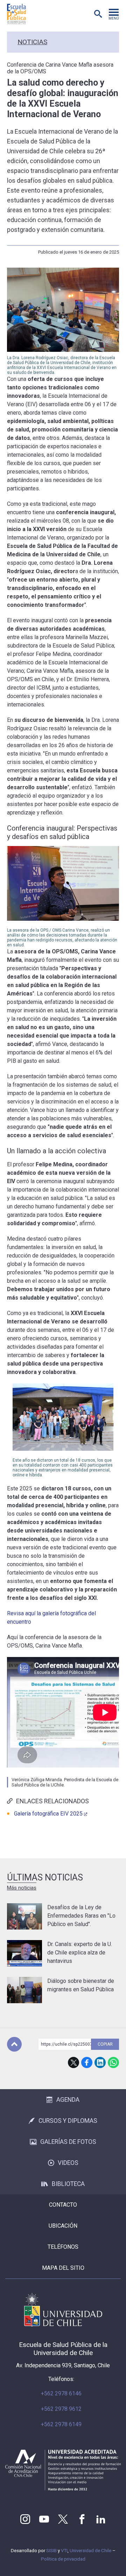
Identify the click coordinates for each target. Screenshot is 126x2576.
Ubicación (63, 2226)
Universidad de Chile (90, 2551)
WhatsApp (113, 2062)
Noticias (32, 42)
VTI (64, 2551)
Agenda (68, 2100)
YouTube (44, 2519)
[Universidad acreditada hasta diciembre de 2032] (63, 2470)
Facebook (87, 2062)
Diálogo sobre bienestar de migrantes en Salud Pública (81, 1985)
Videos (68, 2163)
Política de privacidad (63, 2559)
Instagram (25, 2519)
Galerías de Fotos (68, 2142)
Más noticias (22, 1888)
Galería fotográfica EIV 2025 (48, 1814)
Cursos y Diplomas (68, 2121)
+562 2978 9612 (61, 2409)
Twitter (63, 2519)
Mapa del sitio (63, 2268)
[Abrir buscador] (98, 14)
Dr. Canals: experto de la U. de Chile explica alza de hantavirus (80, 1953)
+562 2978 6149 (61, 2424)
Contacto (63, 2205)
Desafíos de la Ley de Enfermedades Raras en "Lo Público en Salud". (81, 1916)
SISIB (51, 2551)
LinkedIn (100, 2062)
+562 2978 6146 (61, 2393)
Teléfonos (63, 2247)
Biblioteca (68, 2184)
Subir (14, 2044)
